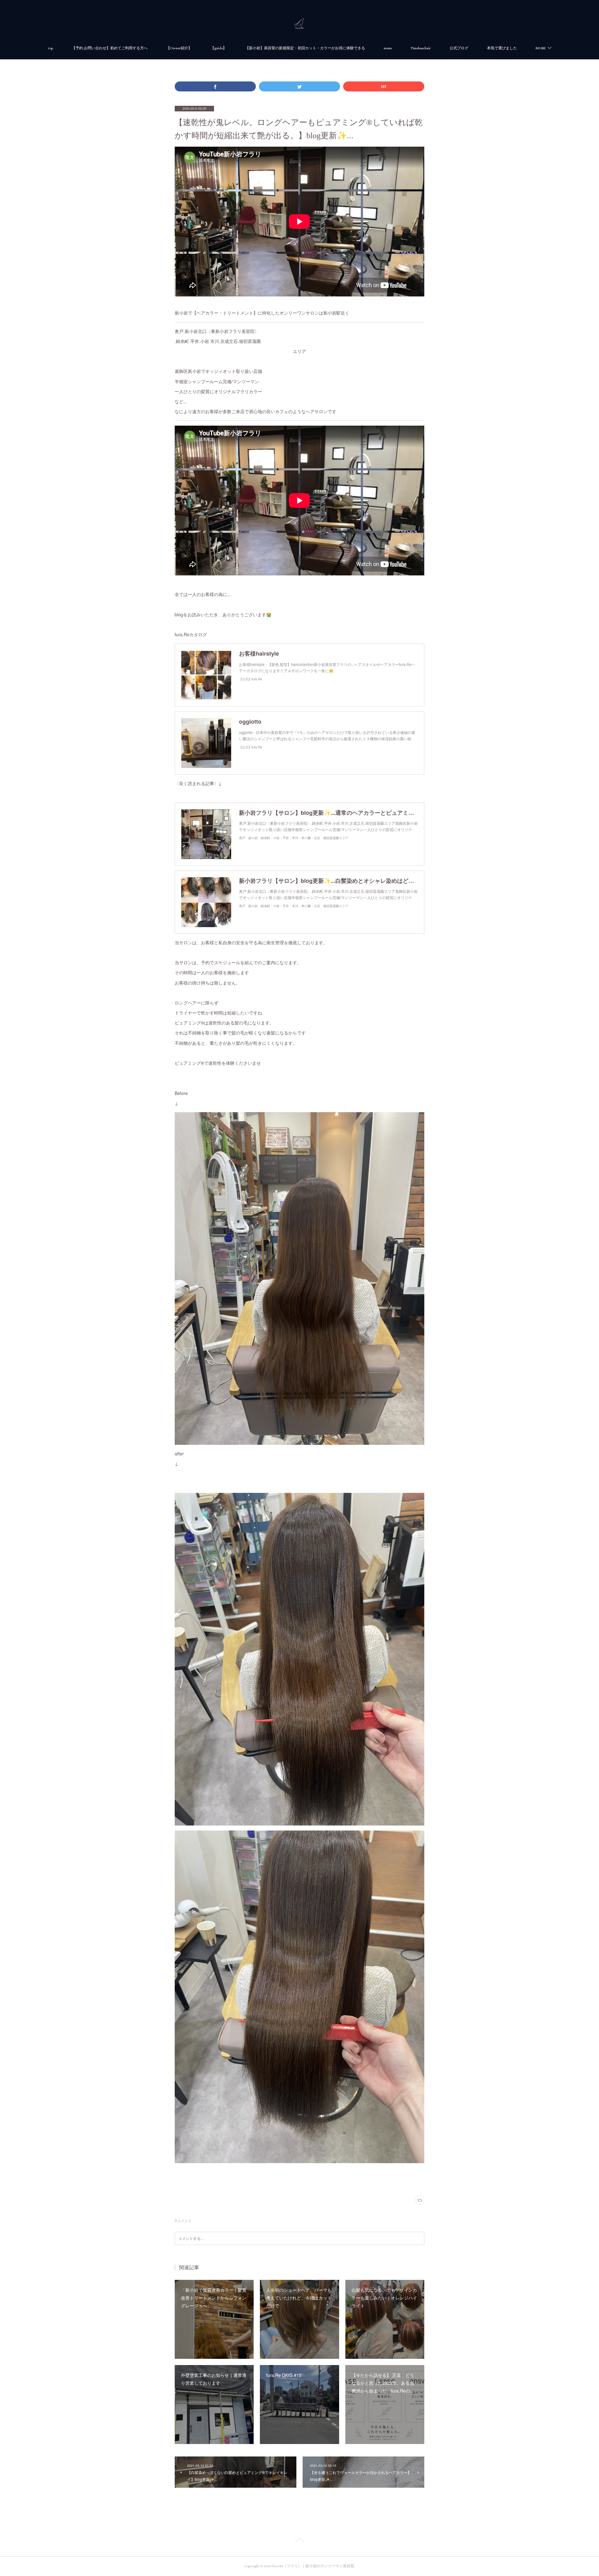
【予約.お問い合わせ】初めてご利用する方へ (110, 48)
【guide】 (219, 48)
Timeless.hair (421, 48)
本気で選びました (502, 48)
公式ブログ (459, 48)
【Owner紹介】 (179, 48)
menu (388, 48)
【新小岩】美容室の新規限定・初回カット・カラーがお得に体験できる (305, 48)
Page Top (299, 2541)
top (51, 48)
